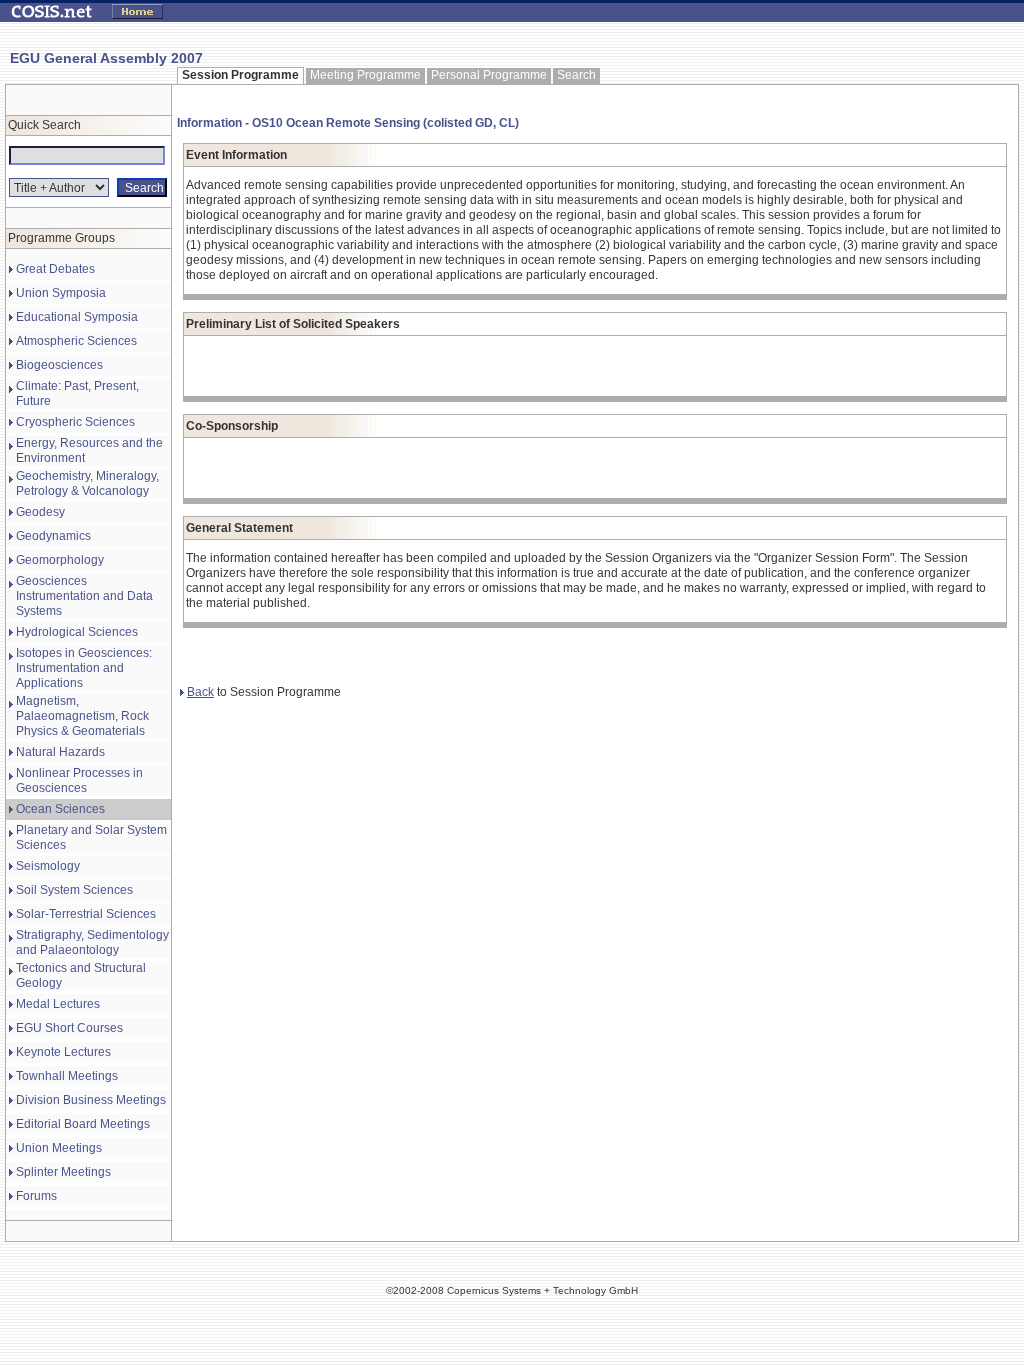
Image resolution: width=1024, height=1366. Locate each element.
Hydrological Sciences (77, 632)
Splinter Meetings (63, 1172)
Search (576, 75)
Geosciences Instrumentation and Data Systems (84, 596)
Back (200, 692)
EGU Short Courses (69, 1028)
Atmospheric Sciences (76, 341)
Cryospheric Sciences (75, 422)
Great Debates (55, 269)
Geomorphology (60, 560)
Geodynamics (53, 536)
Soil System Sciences (74, 890)
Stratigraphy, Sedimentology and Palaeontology (92, 942)
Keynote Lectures (63, 1052)
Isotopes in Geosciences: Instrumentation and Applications (84, 668)
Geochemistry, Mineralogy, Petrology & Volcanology (87, 483)
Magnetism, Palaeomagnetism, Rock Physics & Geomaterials (82, 716)
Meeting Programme (365, 75)
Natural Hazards (60, 752)
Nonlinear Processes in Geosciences (79, 780)
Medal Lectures (58, 1004)
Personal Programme (489, 75)
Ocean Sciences (60, 809)
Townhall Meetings (67, 1076)
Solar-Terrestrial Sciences (86, 914)
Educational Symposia (77, 317)
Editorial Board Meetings (83, 1124)
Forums (36, 1196)
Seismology (48, 866)
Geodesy (40, 512)
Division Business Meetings (91, 1100)
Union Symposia (61, 293)
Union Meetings (59, 1148)
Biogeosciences (59, 365)
